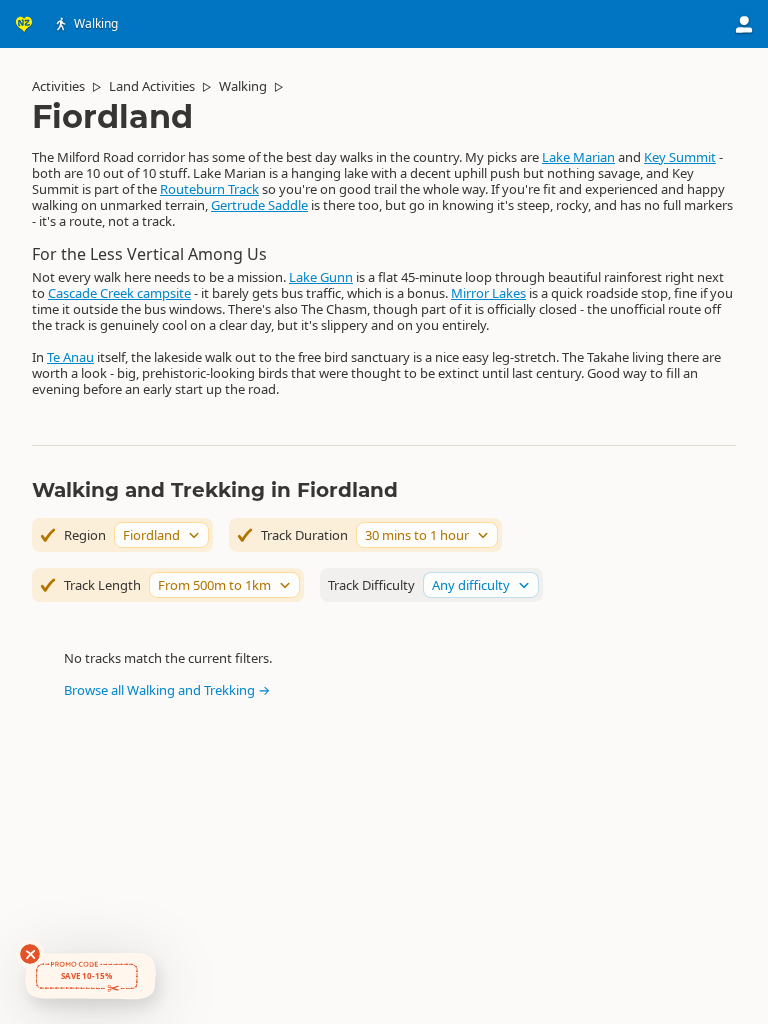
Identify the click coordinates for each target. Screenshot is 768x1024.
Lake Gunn (321, 277)
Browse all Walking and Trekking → (167, 690)
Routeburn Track (209, 189)
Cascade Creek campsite (119, 293)
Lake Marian (578, 157)
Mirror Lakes (488, 293)
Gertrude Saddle (259, 205)
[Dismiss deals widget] (30, 954)
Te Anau (70, 357)
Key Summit (680, 157)
